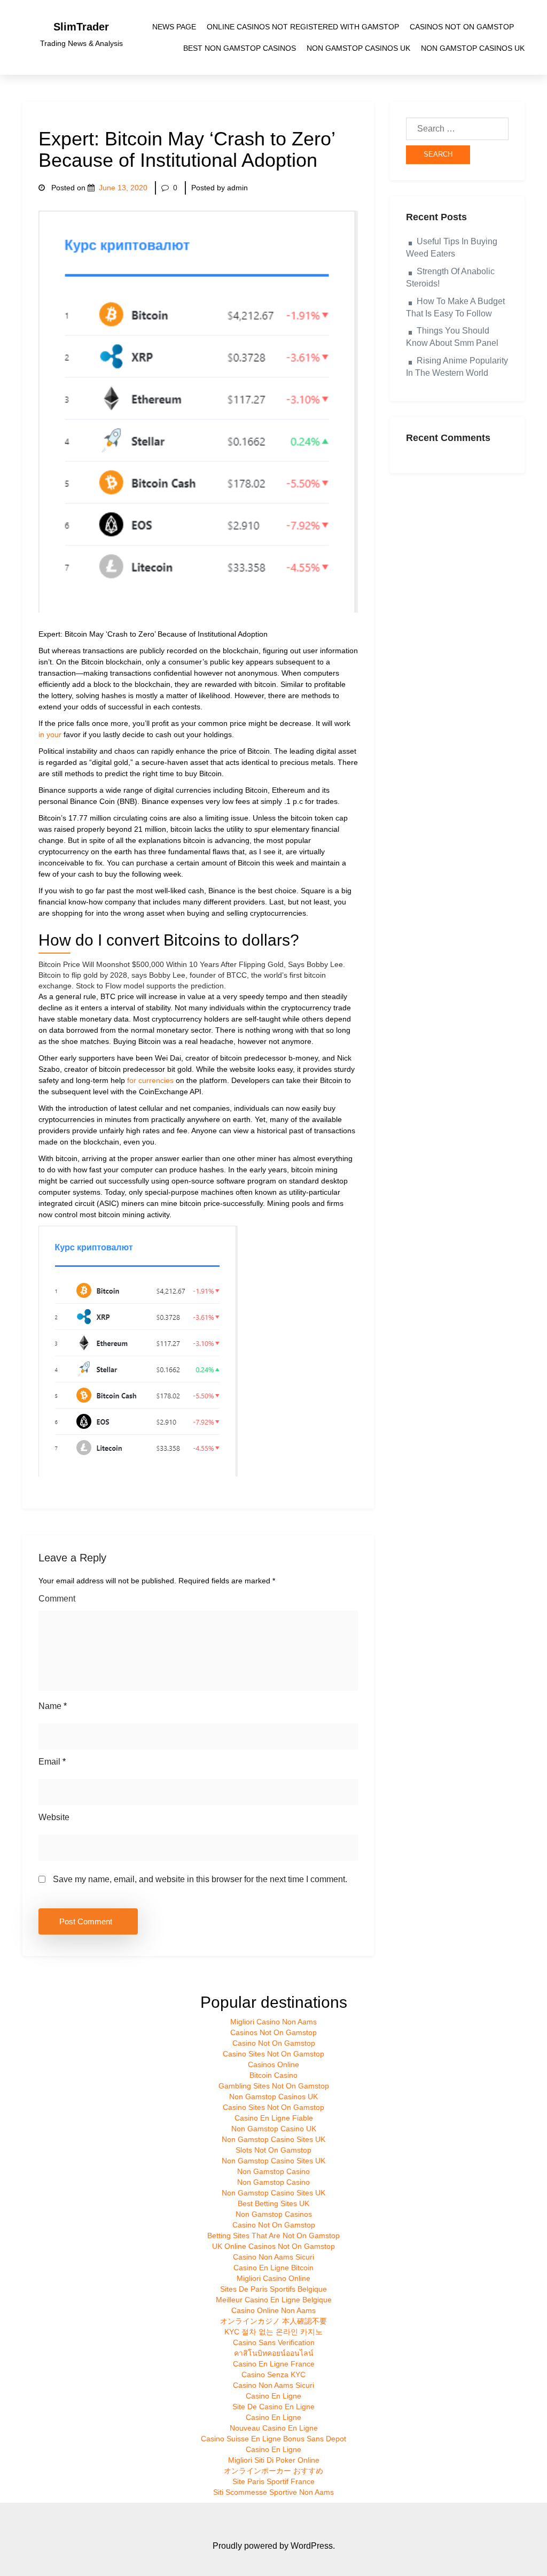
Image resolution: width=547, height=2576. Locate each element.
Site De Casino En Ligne (273, 2407)
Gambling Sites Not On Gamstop (274, 2086)
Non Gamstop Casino (273, 2171)
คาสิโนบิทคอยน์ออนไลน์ (274, 2353)
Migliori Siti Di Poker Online (274, 2460)
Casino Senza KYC (273, 2374)
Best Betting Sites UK (273, 2203)
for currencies (150, 1080)
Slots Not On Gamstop (273, 2150)
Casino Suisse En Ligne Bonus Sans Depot (273, 2439)
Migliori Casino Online (273, 2278)
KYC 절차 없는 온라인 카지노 (273, 2332)
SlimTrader (81, 27)
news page (174, 27)
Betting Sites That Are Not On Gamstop (273, 2235)
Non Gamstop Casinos (274, 2214)
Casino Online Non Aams (273, 2310)
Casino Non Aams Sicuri (273, 2257)
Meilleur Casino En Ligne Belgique (274, 2300)
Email (52, 1762)
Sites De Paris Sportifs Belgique (273, 2289)
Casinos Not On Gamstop (462, 27)
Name (53, 1706)
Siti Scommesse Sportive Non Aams (273, 2492)
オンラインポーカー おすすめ (273, 2471)
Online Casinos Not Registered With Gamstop (303, 27)
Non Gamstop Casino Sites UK (273, 2139)
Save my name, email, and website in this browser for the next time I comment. (200, 1879)
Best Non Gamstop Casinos (240, 48)
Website (54, 1817)
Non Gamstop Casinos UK (358, 48)
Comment (57, 1599)
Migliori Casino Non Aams (273, 2022)
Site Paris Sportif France (273, 2481)
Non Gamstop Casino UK (274, 2129)
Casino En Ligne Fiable (274, 2118)
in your (50, 734)
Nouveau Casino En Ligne (274, 2428)
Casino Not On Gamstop (274, 2043)
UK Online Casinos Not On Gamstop (273, 2246)
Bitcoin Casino (273, 2075)
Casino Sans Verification (274, 2342)
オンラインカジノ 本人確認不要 (273, 2321)
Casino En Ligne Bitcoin (273, 2268)
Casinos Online (273, 2064)
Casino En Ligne (273, 2396)
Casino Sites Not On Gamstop (273, 2054)
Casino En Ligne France (274, 2364)
